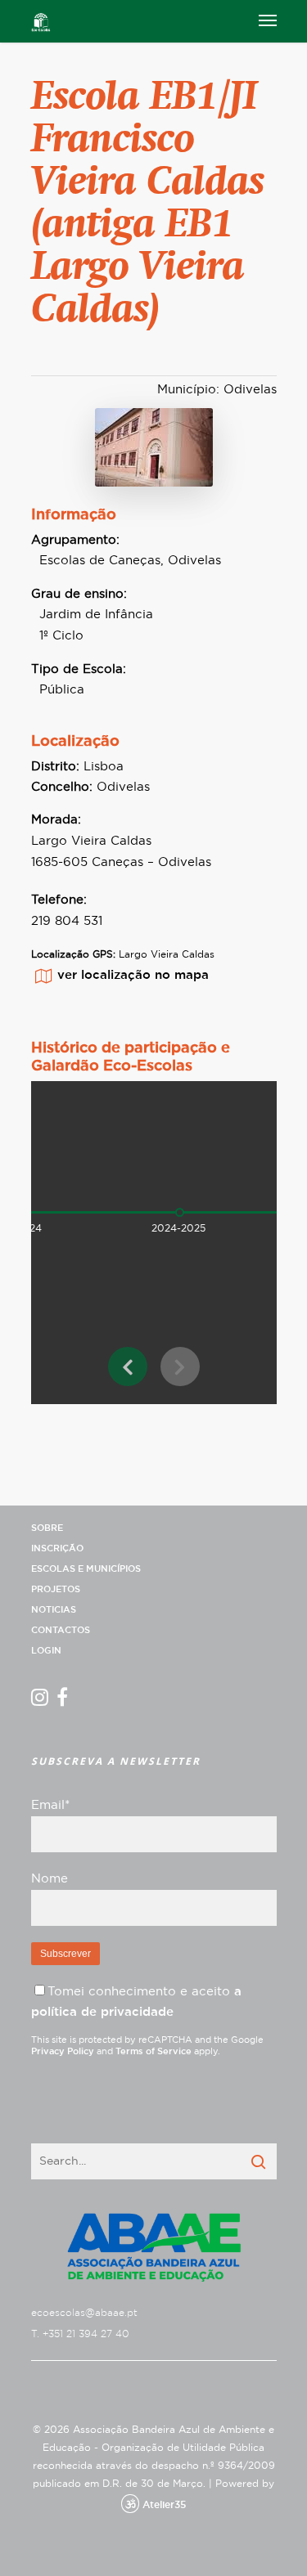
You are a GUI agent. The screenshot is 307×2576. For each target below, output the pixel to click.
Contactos (61, 1630)
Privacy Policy (63, 2051)
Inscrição (57, 1548)
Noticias (54, 1610)
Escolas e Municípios (86, 1569)
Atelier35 (164, 2505)
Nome (50, 1879)
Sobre (47, 1528)
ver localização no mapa (133, 975)
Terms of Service (153, 2051)
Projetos (56, 1589)
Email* (50, 1805)
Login (46, 1651)
